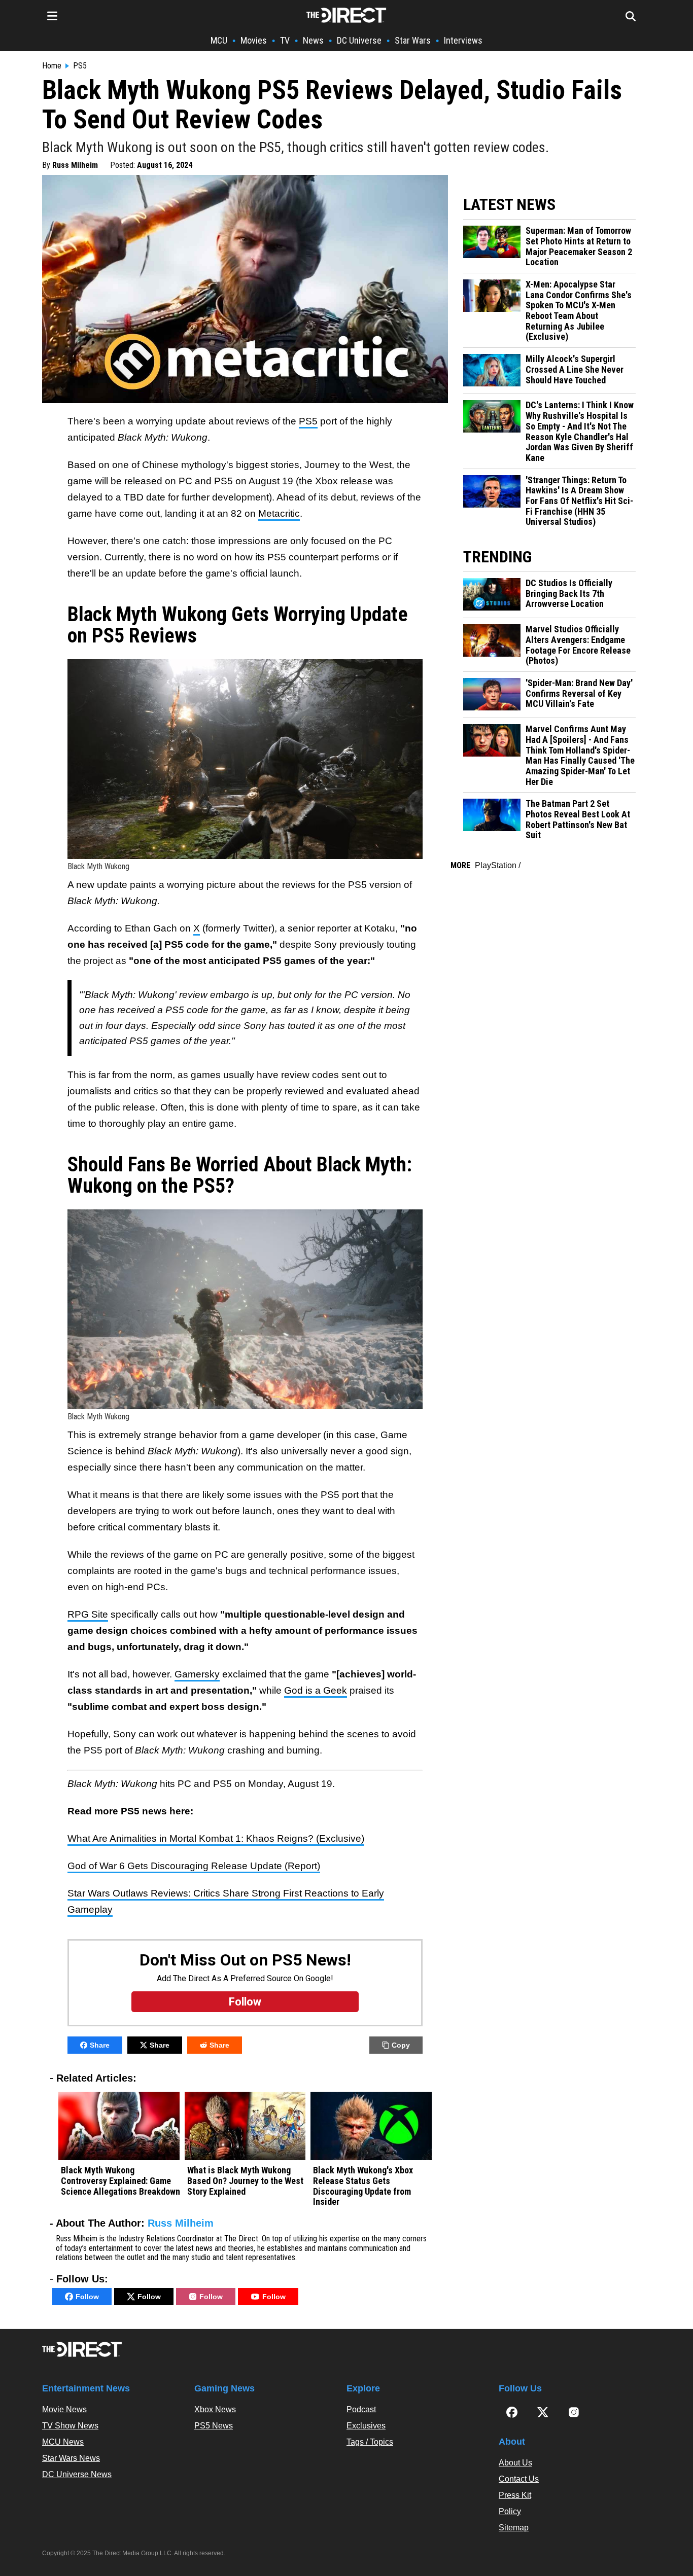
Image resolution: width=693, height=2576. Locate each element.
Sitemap (514, 2528)
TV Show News (70, 2426)
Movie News (64, 2409)
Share (100, 2045)
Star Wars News (71, 2458)
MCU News (63, 2442)
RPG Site (88, 1614)
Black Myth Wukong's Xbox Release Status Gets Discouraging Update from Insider (363, 2186)
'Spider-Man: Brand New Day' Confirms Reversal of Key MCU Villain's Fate (579, 693)
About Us (515, 2463)
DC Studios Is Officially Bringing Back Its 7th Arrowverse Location (569, 594)
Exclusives (366, 2426)
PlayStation (496, 865)
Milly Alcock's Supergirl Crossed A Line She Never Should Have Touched (575, 369)
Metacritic (279, 513)
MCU (219, 40)
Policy (510, 2511)
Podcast (361, 2409)
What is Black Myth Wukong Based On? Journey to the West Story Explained (245, 2181)
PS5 (80, 66)
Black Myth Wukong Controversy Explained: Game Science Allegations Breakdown (120, 2181)
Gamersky (197, 1674)
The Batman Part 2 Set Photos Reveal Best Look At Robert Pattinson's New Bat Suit (578, 819)
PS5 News (214, 2426)
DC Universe (359, 40)
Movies (254, 40)
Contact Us (519, 2479)
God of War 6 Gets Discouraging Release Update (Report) (194, 1866)
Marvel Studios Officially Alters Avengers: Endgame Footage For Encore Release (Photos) (578, 645)
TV (285, 40)
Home (52, 66)
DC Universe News (77, 2474)
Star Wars (413, 40)
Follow (87, 2297)
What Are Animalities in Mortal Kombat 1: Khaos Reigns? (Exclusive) (216, 1838)
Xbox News (215, 2409)
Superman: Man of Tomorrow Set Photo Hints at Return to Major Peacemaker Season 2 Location (579, 246)
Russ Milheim (75, 165)
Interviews (463, 40)
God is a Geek (316, 1690)
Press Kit (515, 2495)
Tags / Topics (370, 2442)
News (313, 40)
